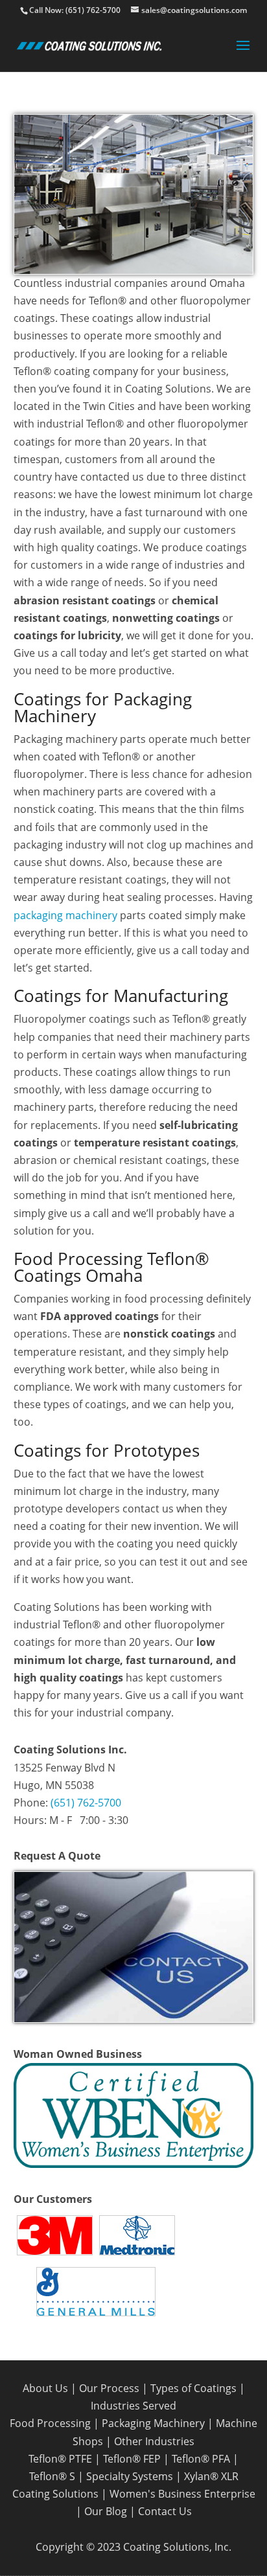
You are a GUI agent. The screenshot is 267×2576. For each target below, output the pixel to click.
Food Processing (50, 2423)
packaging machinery (65, 915)
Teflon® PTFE (60, 2459)
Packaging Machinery (153, 2423)
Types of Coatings (193, 2388)
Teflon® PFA (201, 2459)
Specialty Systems (130, 2476)
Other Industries (154, 2441)
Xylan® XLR (211, 2476)
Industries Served (133, 2406)
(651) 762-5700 (86, 1803)
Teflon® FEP (132, 2459)
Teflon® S (52, 2476)
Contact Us (165, 2511)
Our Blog (106, 2511)
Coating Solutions (55, 2494)
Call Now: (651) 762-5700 (75, 10)
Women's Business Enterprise (182, 2494)
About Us (45, 2388)
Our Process (109, 2388)
